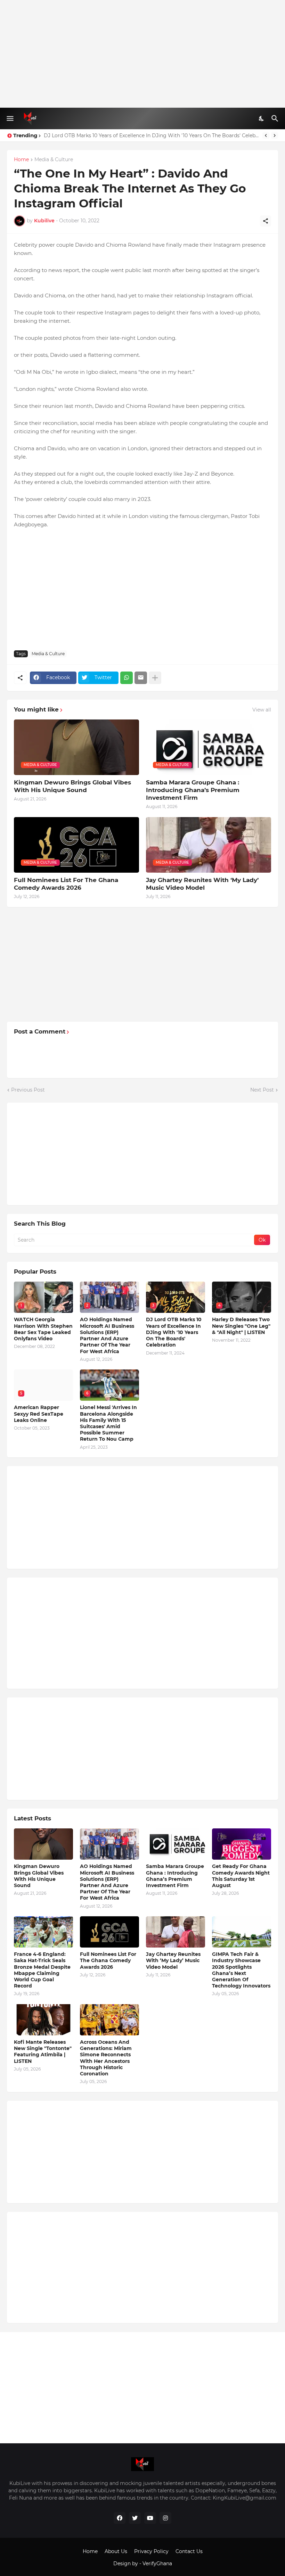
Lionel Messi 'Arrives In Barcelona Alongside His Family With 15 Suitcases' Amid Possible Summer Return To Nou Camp (151, 135)
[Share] (266, 221)
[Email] (141, 678)
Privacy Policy (151, 2551)
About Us (116, 2551)
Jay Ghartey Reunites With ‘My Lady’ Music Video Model (202, 884)
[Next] (275, 135)
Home (21, 160)
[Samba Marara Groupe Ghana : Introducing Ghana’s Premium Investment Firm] (176, 1844)
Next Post (262, 1090)
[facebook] (120, 2518)
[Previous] (266, 135)
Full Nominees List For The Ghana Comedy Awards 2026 (66, 884)
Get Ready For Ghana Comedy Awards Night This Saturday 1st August (241, 1876)
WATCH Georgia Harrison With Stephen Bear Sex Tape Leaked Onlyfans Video (43, 1329)
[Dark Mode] (262, 118)
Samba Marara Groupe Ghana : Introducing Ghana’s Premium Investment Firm (193, 790)
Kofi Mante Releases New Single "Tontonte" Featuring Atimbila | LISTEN (43, 2052)
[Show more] (155, 678)
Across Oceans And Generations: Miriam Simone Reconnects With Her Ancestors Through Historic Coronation (106, 2058)
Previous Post (28, 1090)
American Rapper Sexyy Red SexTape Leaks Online (39, 1414)
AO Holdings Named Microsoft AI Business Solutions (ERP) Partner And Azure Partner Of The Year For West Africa (107, 1335)
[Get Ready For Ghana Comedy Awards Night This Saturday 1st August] (242, 1844)
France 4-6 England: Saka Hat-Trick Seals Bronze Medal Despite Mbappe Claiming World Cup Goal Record (42, 1970)
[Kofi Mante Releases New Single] (43, 2020)
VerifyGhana (157, 2563)
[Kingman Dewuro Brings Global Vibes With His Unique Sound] (43, 1844)
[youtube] (150, 2518)
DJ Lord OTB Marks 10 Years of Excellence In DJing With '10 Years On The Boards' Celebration (174, 1332)
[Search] (276, 118)
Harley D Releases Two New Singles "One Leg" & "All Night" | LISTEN (241, 1326)
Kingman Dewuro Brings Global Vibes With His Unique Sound (72, 786)
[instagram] (165, 2518)
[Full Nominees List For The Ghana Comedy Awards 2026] (109, 1932)
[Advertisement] (142, 54)
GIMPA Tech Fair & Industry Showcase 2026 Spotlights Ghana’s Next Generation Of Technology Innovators (241, 1970)
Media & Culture (54, 160)
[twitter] (135, 2518)
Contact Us (189, 2551)
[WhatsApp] (127, 678)
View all (262, 710)
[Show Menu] (10, 118)
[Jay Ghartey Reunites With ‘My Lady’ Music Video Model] (176, 1932)
